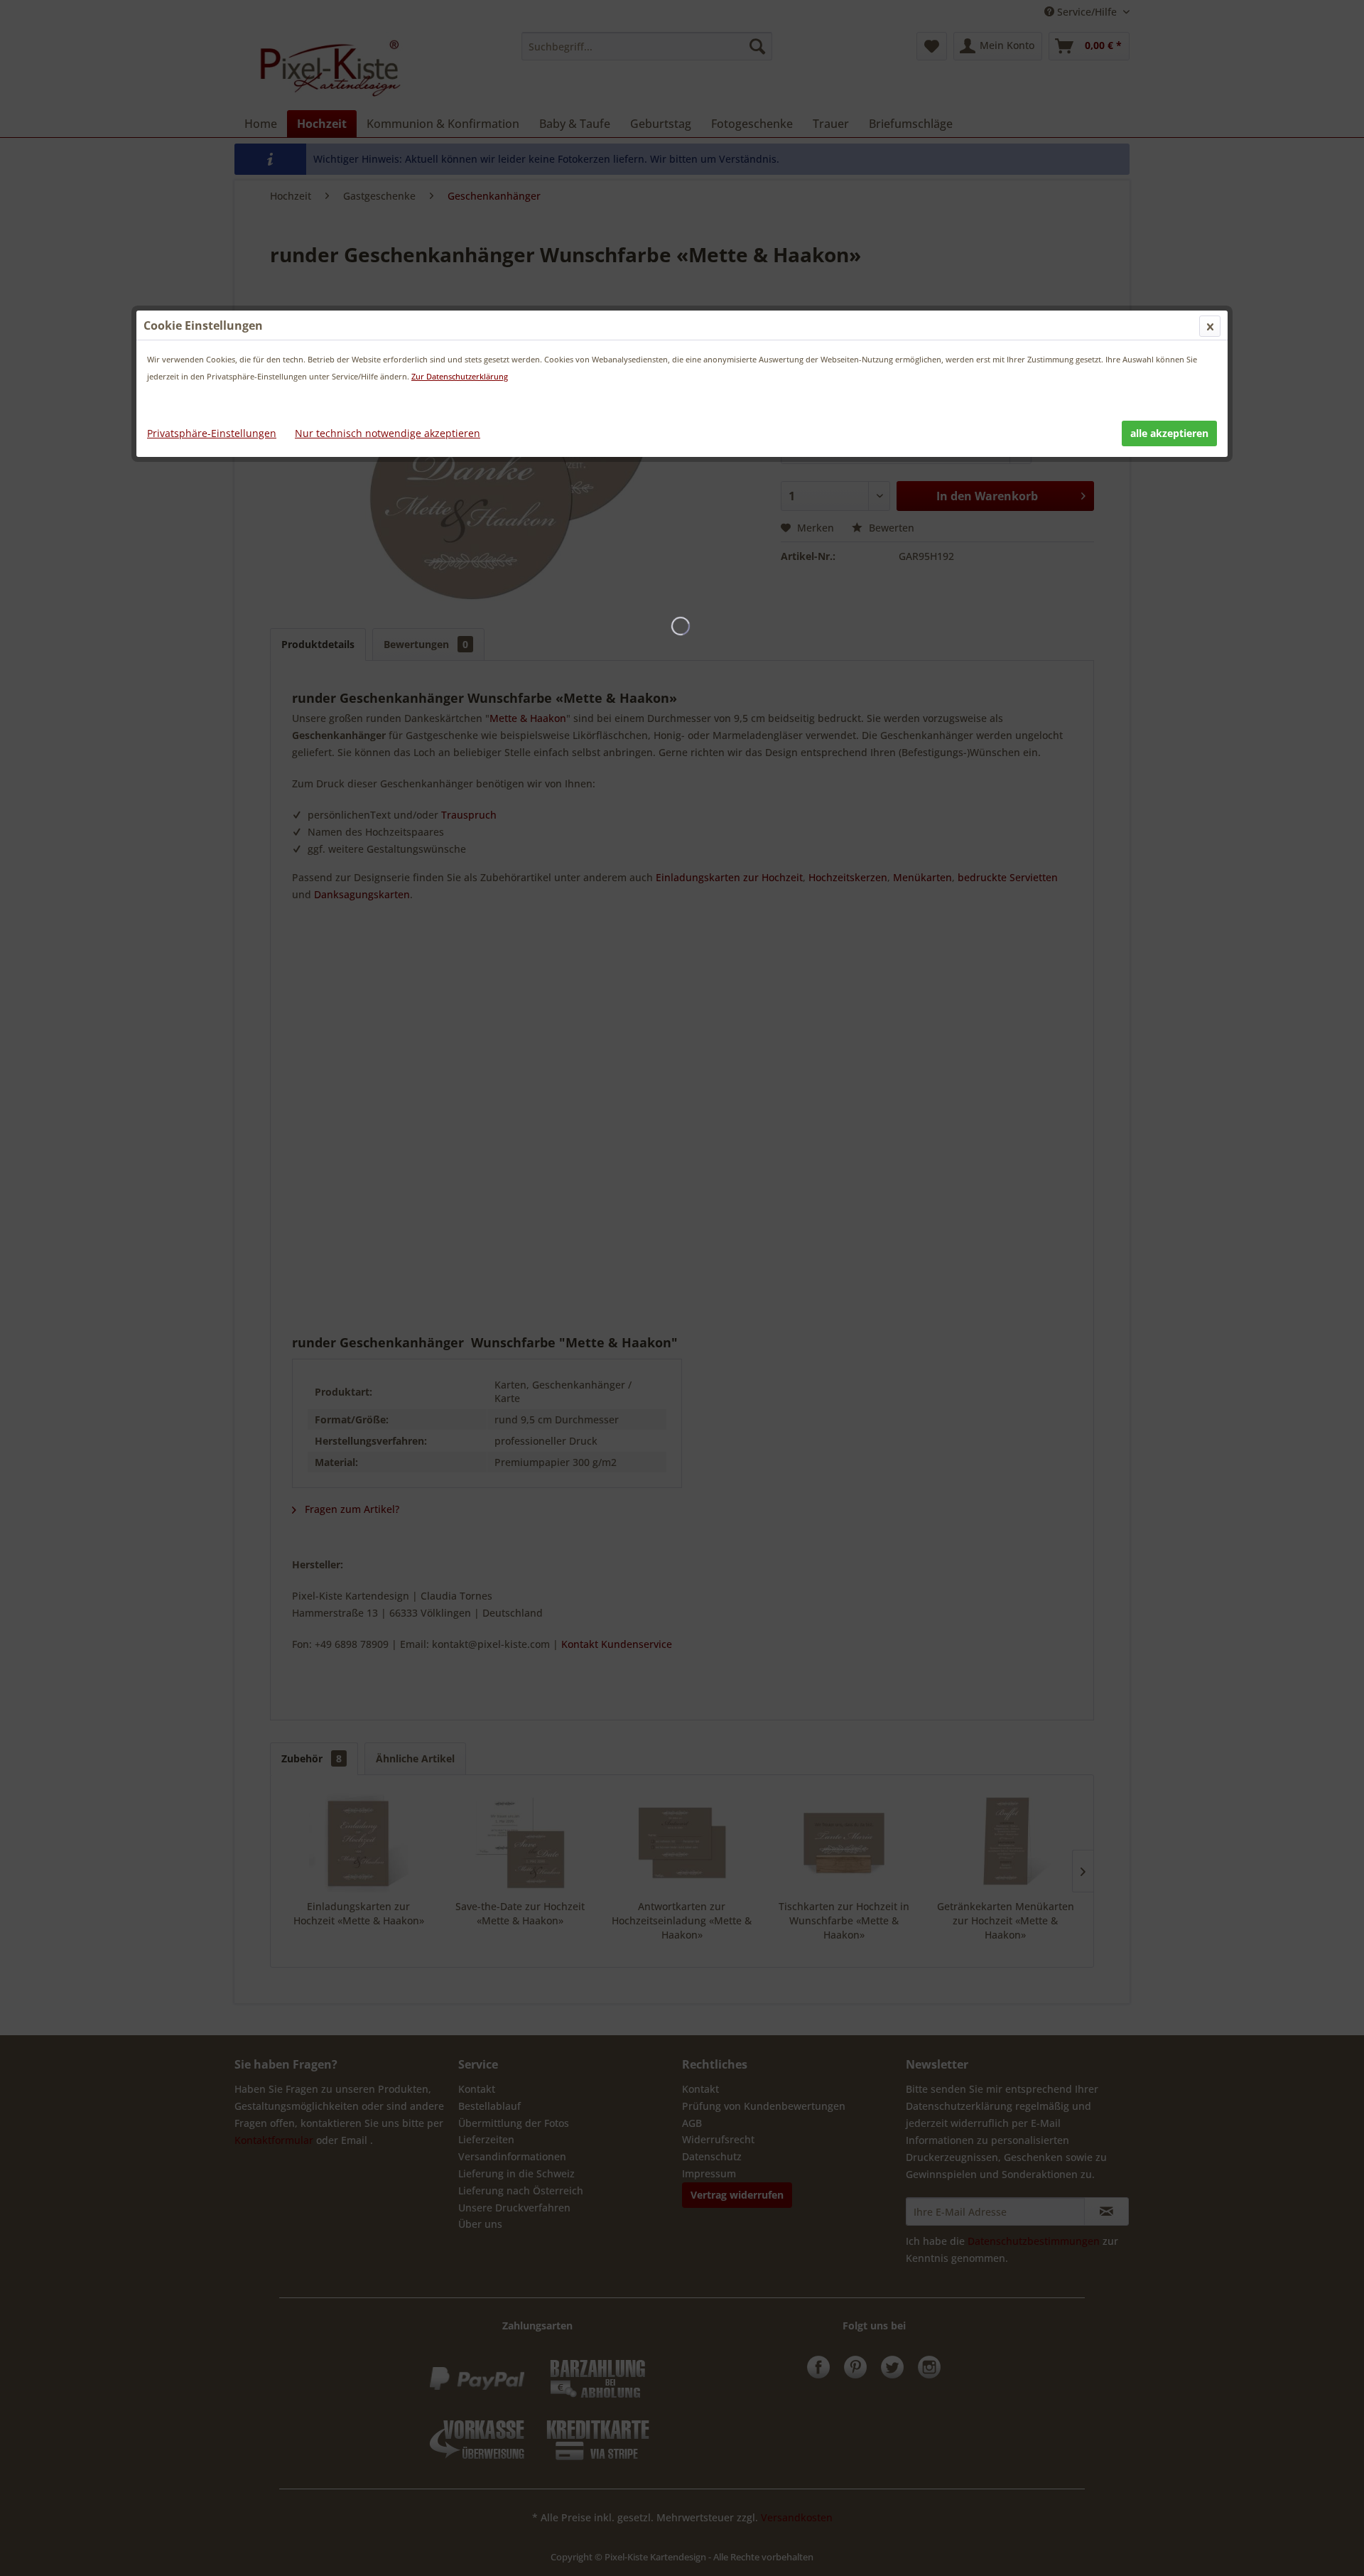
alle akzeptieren (1169, 433)
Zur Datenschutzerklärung (460, 376)
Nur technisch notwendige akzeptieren (388, 433)
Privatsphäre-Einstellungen (212, 433)
